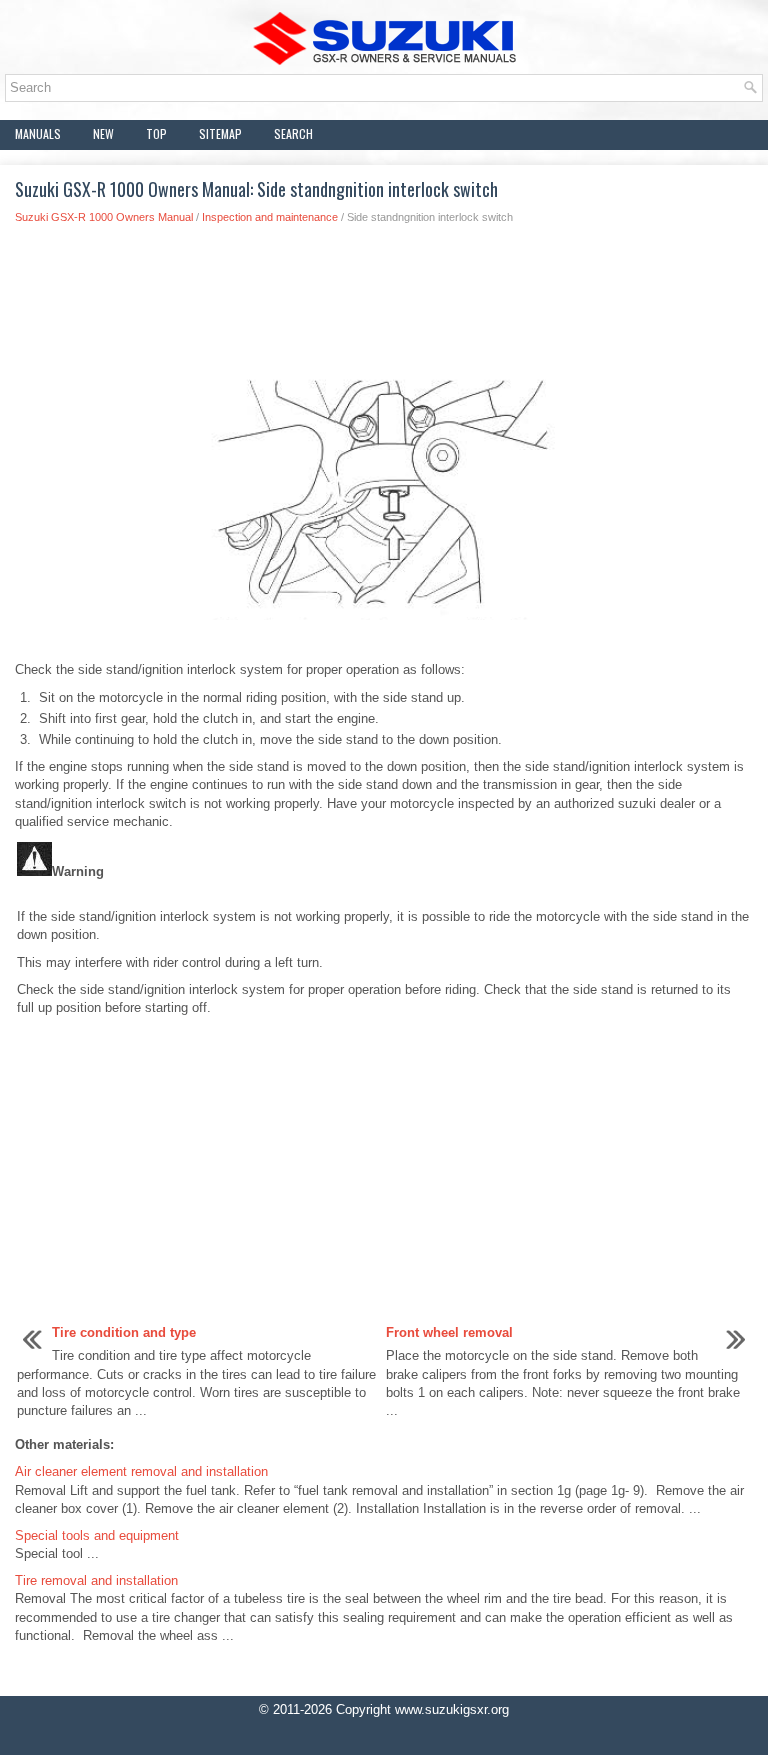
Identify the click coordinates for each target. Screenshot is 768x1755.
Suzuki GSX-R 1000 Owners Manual (104, 217)
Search (293, 133)
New (103, 133)
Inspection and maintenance (270, 217)
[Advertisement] (384, 305)
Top (156, 133)
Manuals (38, 133)
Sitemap (220, 133)
